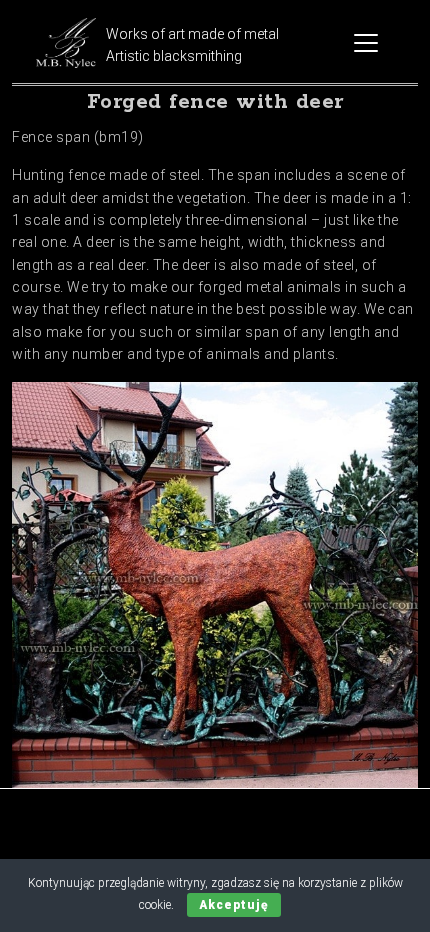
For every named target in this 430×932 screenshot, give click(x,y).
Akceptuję (234, 905)
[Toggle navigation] (366, 43)
